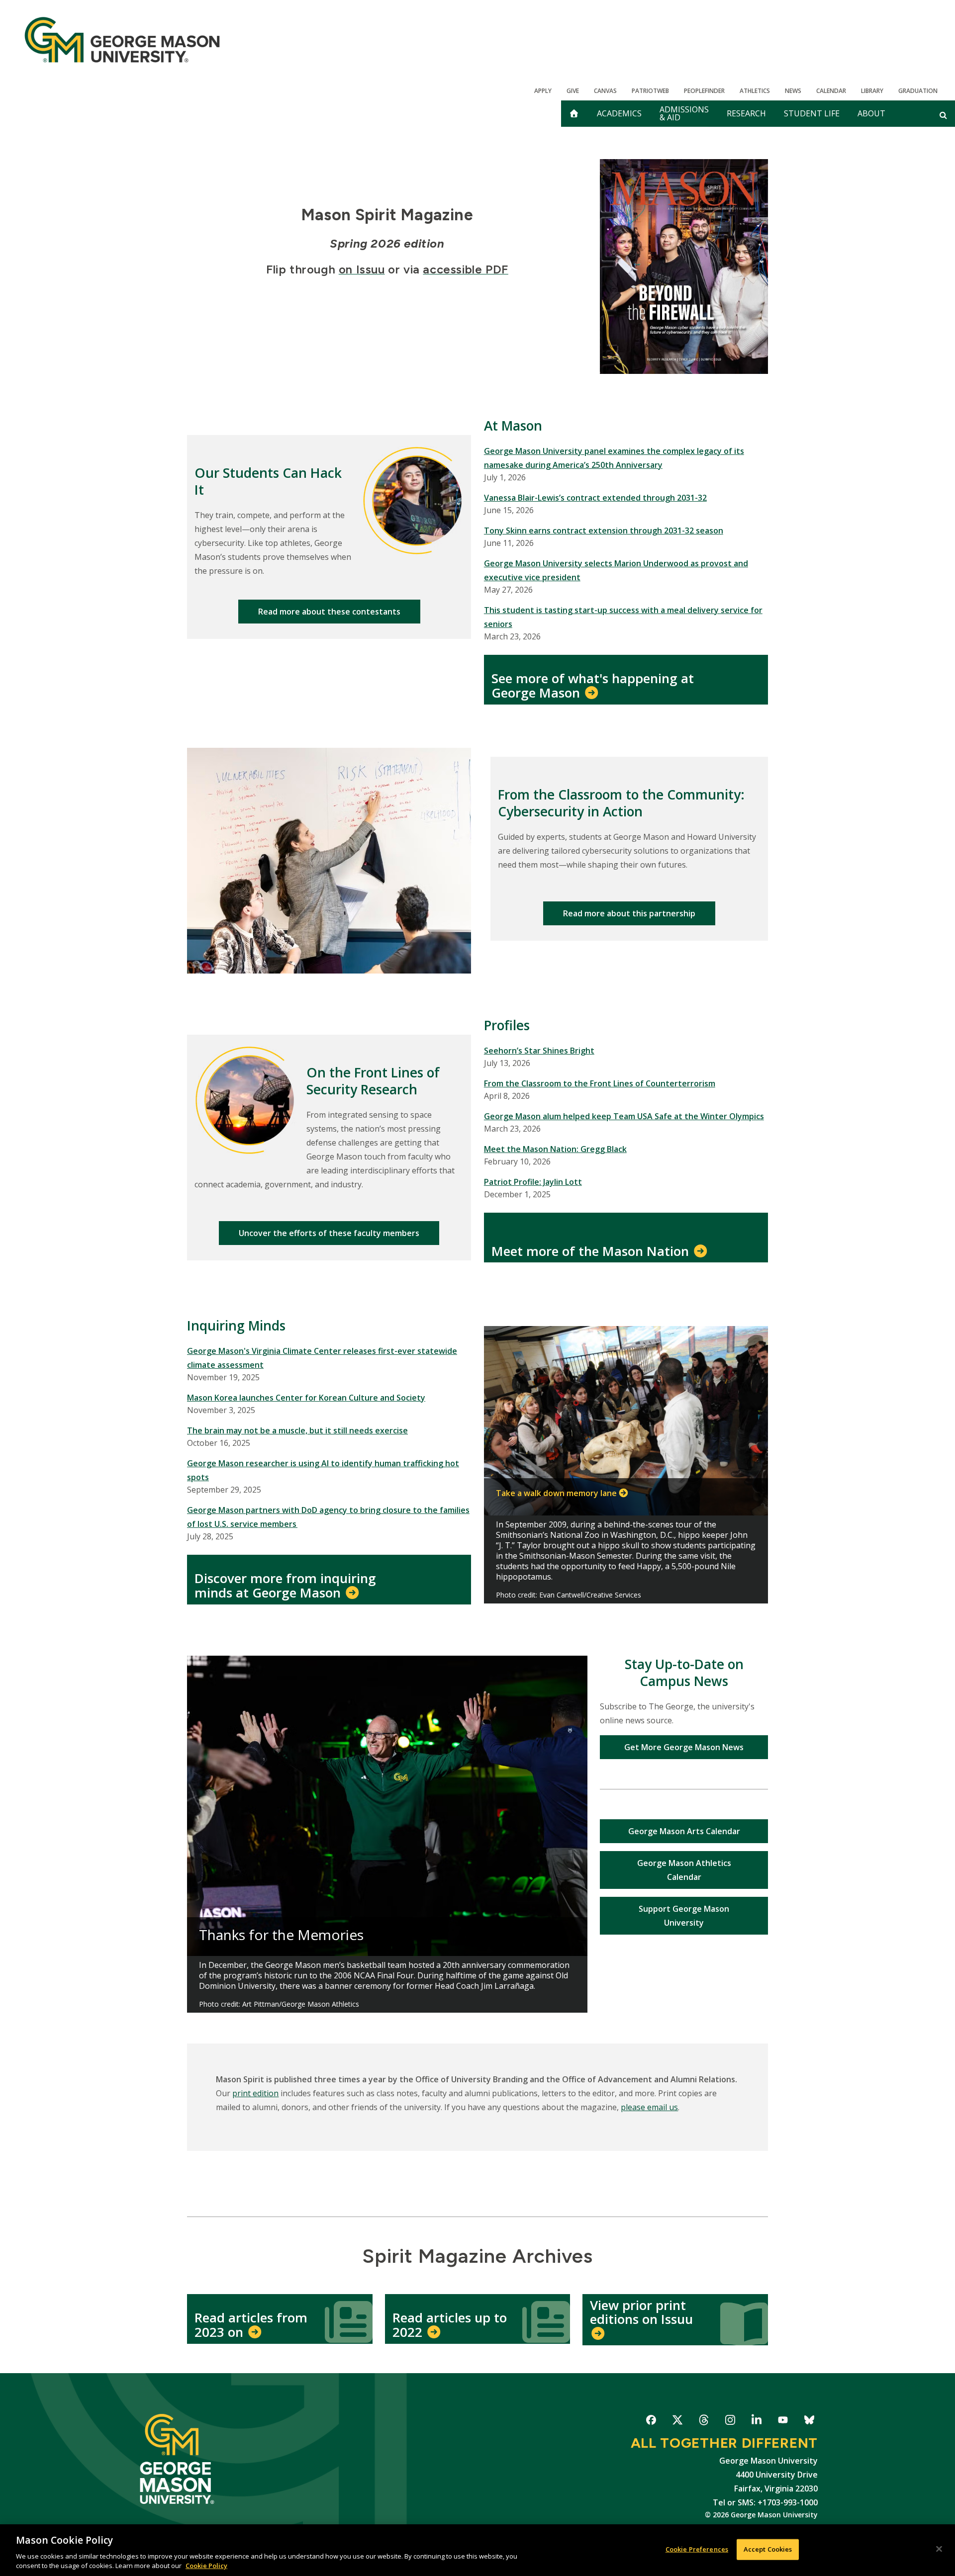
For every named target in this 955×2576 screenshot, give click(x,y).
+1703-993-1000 (788, 2502)
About (871, 113)
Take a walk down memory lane (556, 1493)
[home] (574, 114)
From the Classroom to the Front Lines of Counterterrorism (600, 1083)
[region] (477, 2550)
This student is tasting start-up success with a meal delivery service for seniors (623, 617)
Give (573, 91)
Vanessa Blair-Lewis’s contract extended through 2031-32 (595, 498)
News (793, 91)
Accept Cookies (768, 2549)
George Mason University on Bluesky (809, 2422)
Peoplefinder (704, 91)
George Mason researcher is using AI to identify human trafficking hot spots (323, 1470)
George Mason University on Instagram (730, 2422)
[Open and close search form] (943, 115)
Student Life (812, 113)
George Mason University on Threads (704, 2422)
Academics (619, 113)
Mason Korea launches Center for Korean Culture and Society (306, 1398)
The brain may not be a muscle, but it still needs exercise (297, 1430)
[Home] (122, 40)
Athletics (755, 91)
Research (746, 113)
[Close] (939, 2549)
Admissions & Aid (684, 113)
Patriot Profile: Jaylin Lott (533, 1182)
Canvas (605, 91)
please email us (649, 2107)
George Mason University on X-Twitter (677, 2422)
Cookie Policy (206, 2566)
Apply (543, 91)
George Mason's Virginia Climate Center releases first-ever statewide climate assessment (322, 1358)
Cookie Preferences (697, 2549)
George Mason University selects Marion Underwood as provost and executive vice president (616, 570)
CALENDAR (831, 91)
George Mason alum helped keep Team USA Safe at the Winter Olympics (624, 1116)
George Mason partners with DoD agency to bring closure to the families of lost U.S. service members (328, 1517)
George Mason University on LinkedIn (756, 2422)
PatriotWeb (650, 91)
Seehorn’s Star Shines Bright (539, 1051)
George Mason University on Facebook (651, 2422)
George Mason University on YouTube (783, 2422)
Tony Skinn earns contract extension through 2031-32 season (604, 531)
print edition (255, 2093)
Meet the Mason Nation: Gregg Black (555, 1149)
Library (872, 91)
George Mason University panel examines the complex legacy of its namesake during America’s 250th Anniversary (614, 458)
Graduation (918, 91)
